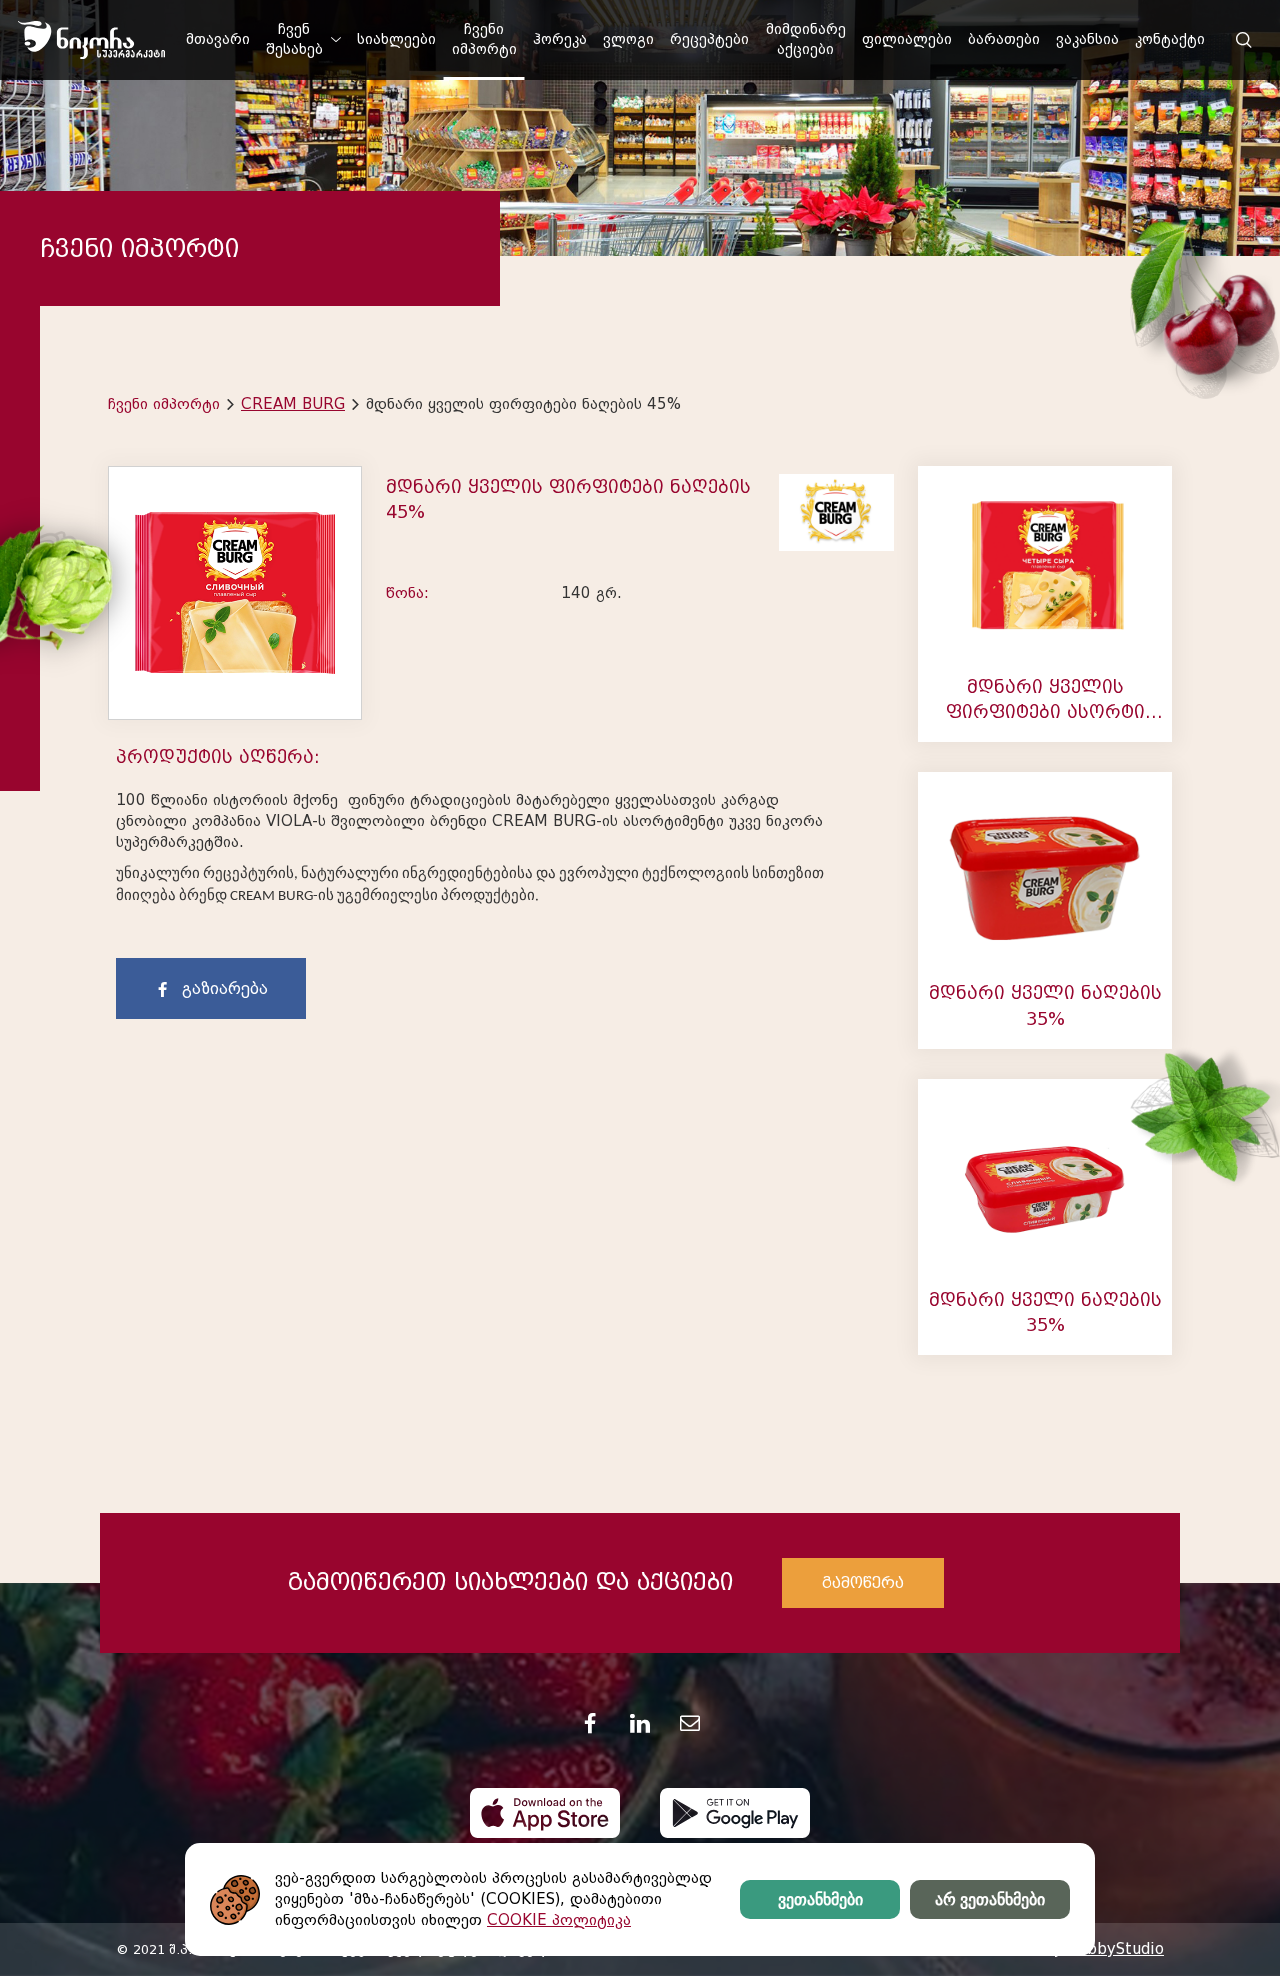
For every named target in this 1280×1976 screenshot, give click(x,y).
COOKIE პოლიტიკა (559, 1920)
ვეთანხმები (820, 1899)
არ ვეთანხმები (990, 1899)
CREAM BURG (293, 404)
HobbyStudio (1115, 1949)
